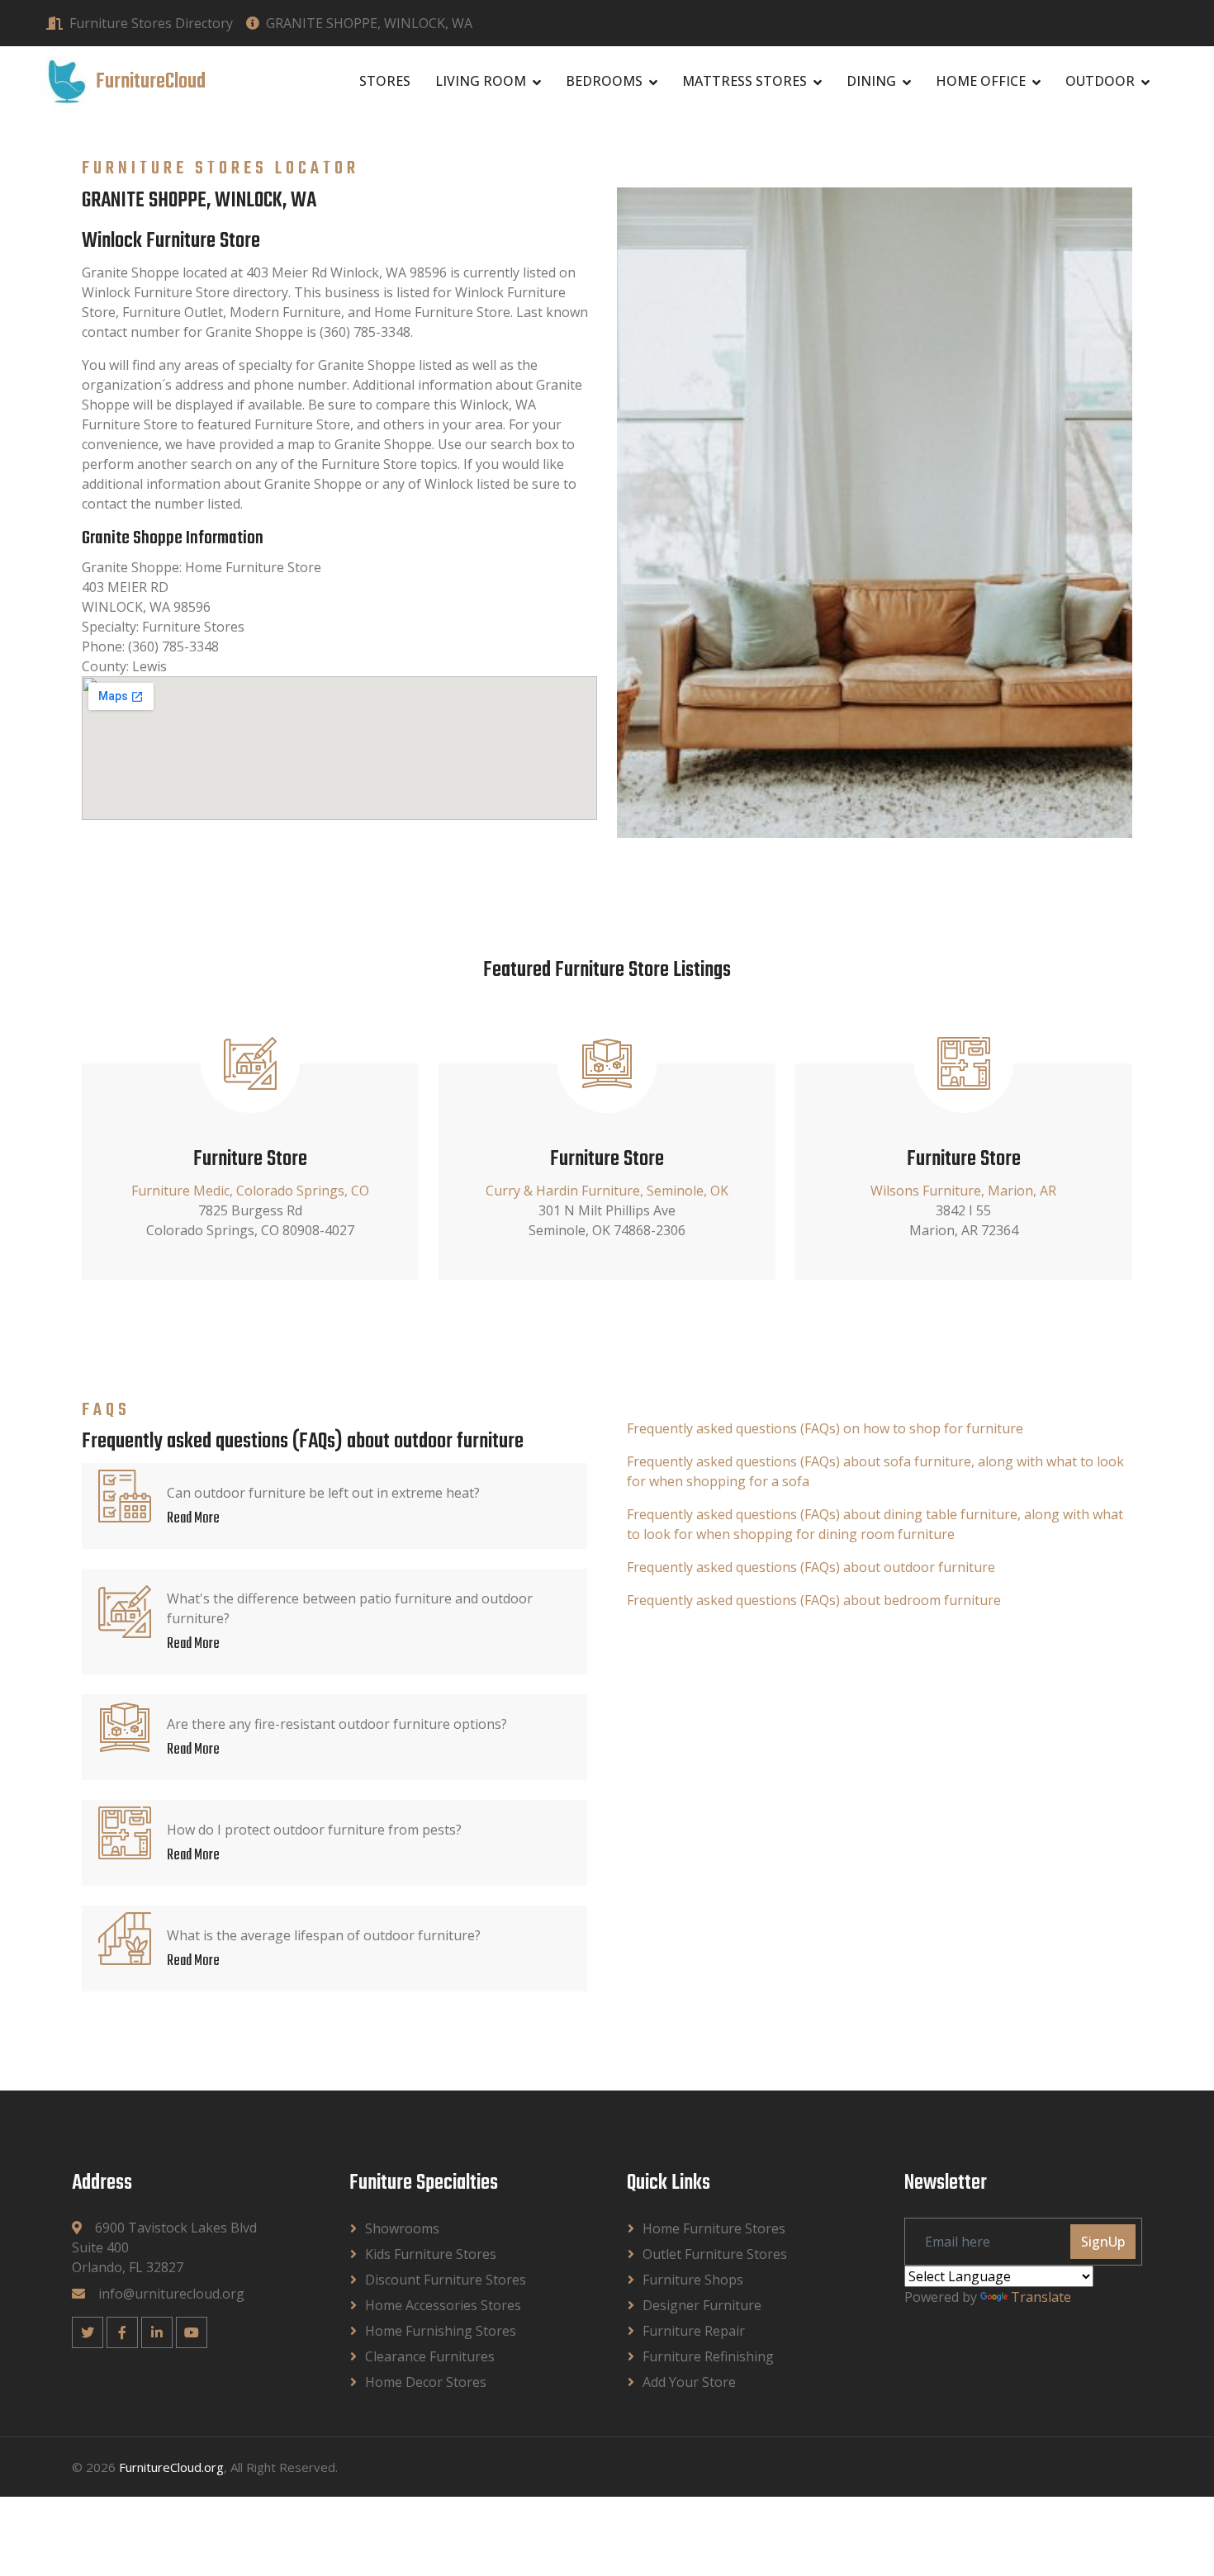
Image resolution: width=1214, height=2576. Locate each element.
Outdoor (1100, 81)
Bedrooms (604, 81)
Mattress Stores (745, 81)
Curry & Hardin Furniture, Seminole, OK (607, 1191)
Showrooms (402, 2228)
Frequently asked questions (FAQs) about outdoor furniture (811, 1567)
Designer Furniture (702, 2305)
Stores (385, 81)
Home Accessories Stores (443, 2305)
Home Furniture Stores (714, 2228)
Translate (1041, 2297)
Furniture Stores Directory (151, 23)
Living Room (481, 81)
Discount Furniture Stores (446, 2280)
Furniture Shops (693, 2280)
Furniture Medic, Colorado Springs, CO (250, 1191)
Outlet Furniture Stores (715, 2254)
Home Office (981, 81)
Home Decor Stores (426, 2382)
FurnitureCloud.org (171, 2467)
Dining (871, 81)
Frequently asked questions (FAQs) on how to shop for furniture (825, 1428)
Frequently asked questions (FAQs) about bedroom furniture (814, 1600)
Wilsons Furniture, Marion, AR (963, 1191)
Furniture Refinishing (708, 2356)
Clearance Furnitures (430, 2356)
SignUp (1103, 2242)
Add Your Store (689, 2382)
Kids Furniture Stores (431, 2254)
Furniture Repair (694, 2331)
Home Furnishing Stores (441, 2331)
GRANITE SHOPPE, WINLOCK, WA (369, 23)
